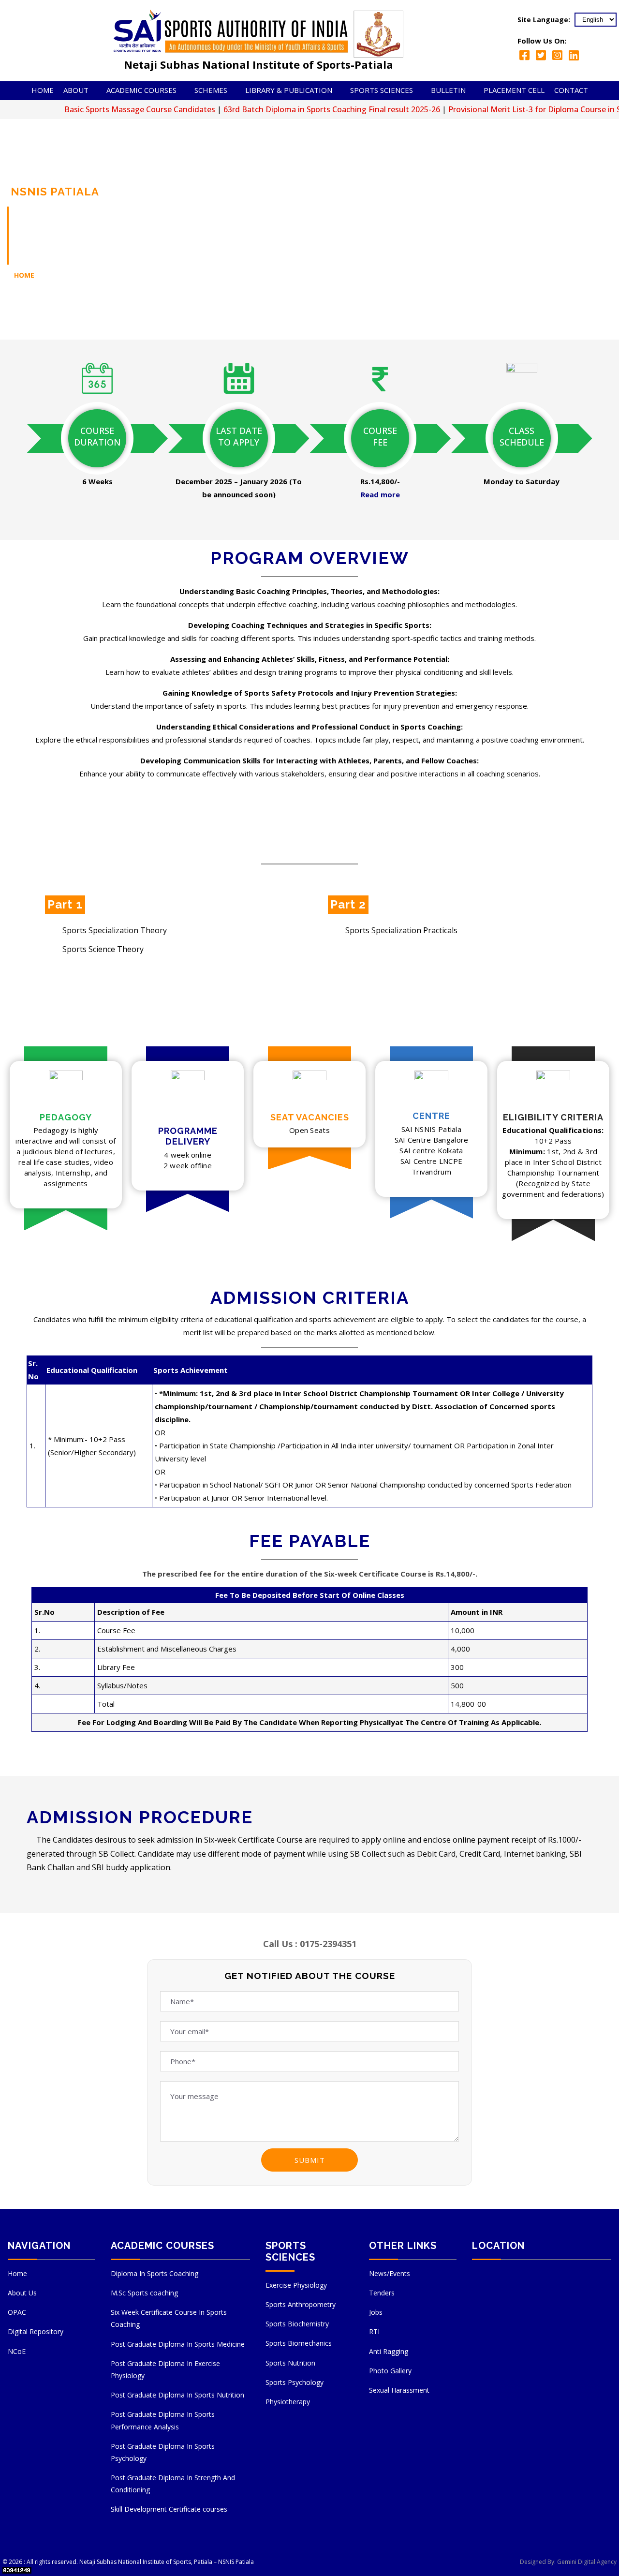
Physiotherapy (288, 2402)
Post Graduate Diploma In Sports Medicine (178, 2344)
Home (43, 90)
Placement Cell (514, 90)
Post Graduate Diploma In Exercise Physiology (165, 2369)
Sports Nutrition (290, 2363)
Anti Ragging (389, 2351)
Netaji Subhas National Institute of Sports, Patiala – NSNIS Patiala (167, 2562)
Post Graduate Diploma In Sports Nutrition (177, 2395)
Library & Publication (289, 90)
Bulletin (448, 90)
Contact (571, 90)
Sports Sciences (382, 90)
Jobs (376, 2312)
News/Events (390, 2273)
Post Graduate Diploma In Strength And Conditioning (173, 2484)
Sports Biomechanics (299, 2343)
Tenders (382, 2293)
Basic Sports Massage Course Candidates (90, 109)
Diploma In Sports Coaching (155, 2273)
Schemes (211, 90)
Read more (380, 494)
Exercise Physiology (296, 2285)
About (76, 90)
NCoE (17, 2351)
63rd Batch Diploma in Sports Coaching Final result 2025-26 (282, 109)
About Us (22, 2293)
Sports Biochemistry (297, 2324)
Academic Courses (141, 90)
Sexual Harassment (399, 2390)
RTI (374, 2331)
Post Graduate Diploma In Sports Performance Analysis (163, 2420)
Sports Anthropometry (301, 2304)
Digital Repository (36, 2331)
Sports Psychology (295, 2382)
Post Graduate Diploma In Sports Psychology (163, 2452)
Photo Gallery (390, 2371)
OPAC (17, 2312)
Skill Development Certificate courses (169, 2509)
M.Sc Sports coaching (144, 2293)
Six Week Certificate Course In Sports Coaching (169, 2318)
